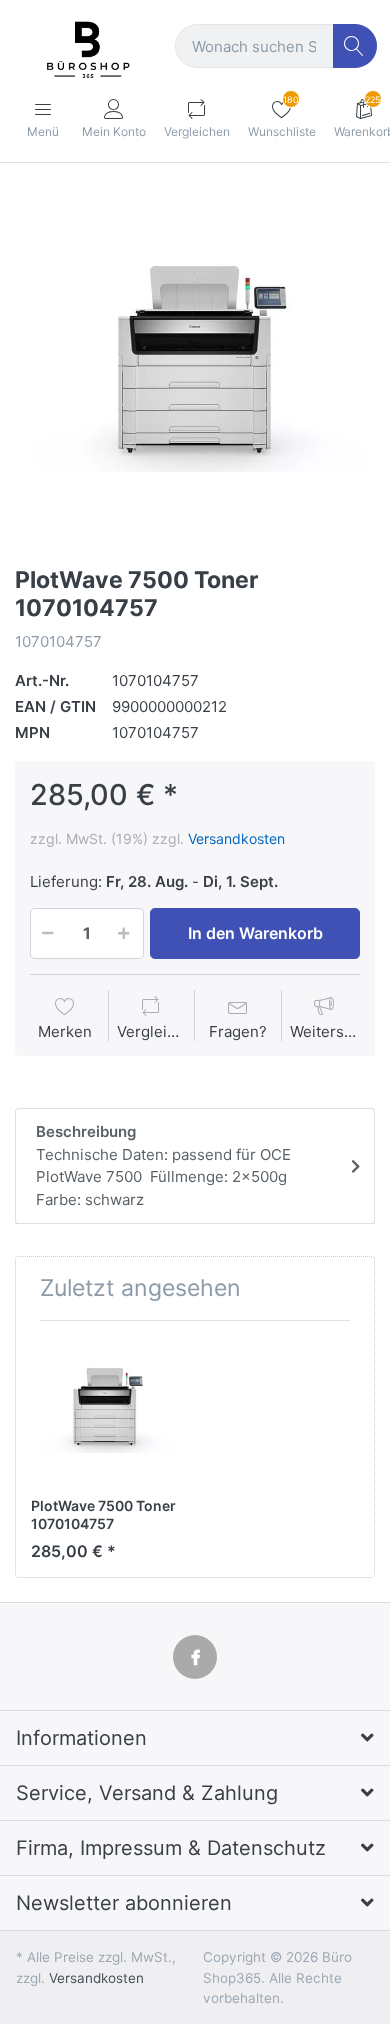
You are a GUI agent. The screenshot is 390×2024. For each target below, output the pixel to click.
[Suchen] (355, 46)
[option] (195, 367)
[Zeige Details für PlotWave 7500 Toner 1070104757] (105, 1410)
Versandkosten (236, 838)
